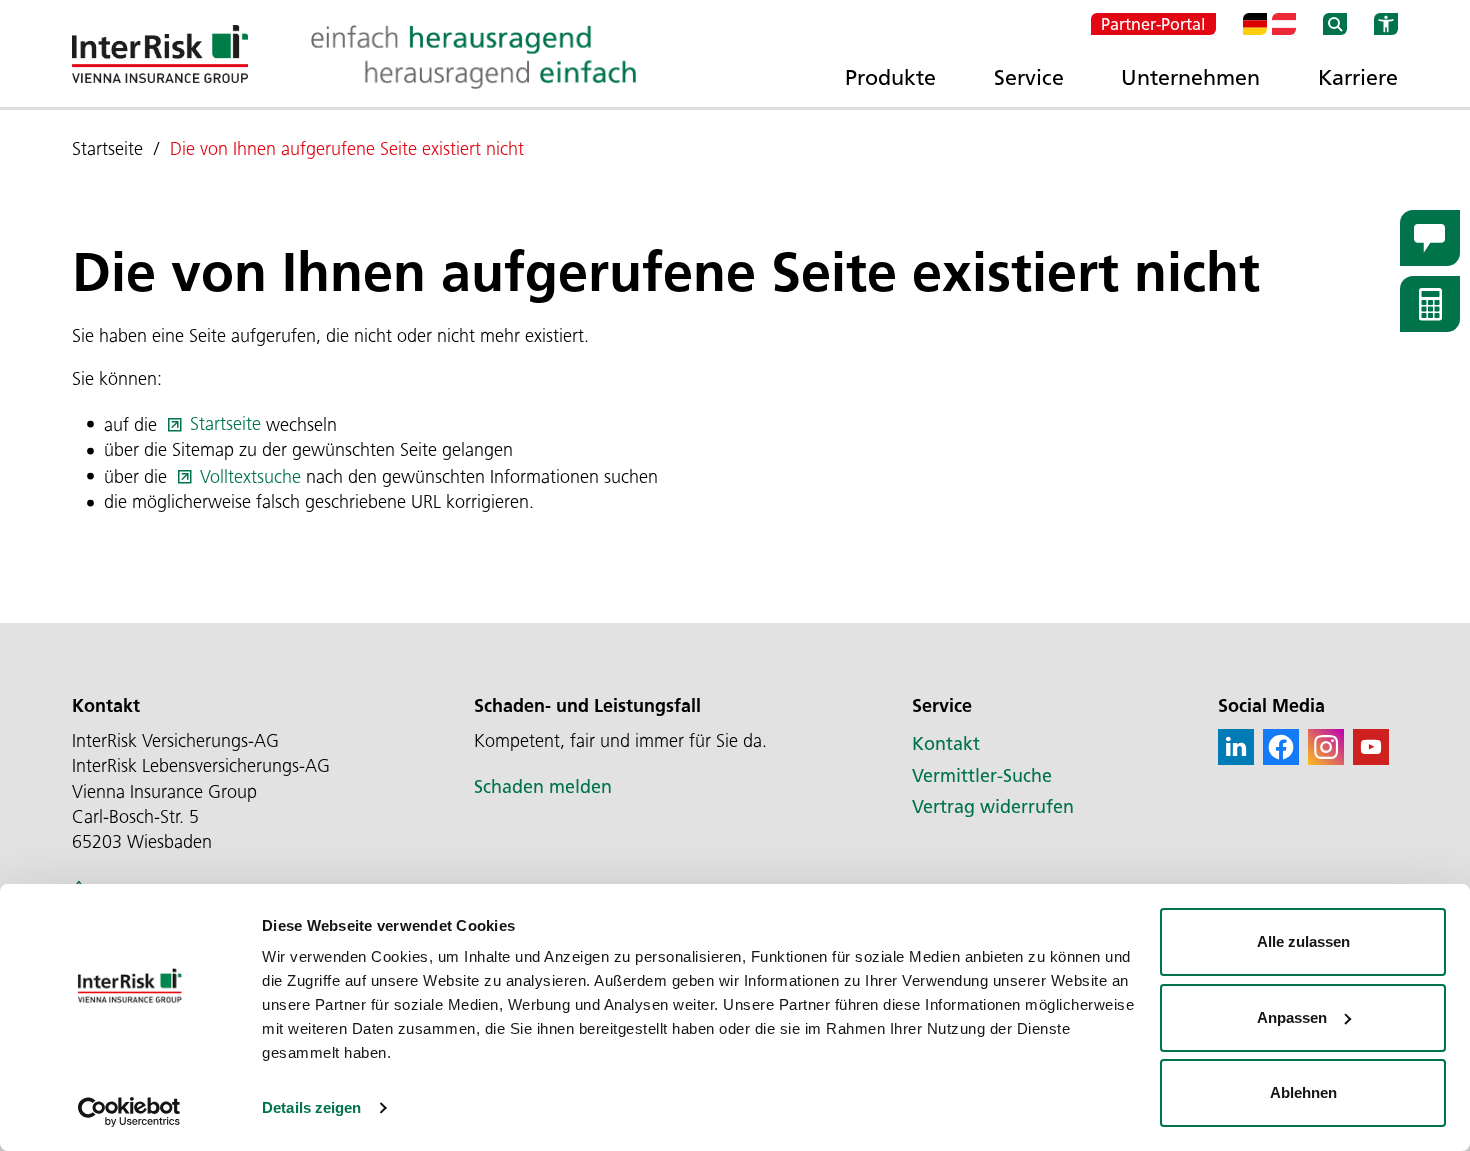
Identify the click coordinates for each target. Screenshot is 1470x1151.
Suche (1335, 24)
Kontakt (946, 744)
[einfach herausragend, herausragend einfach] (473, 57)
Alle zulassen (1303, 941)
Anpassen (1292, 1017)
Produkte (890, 77)
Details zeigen (311, 1107)
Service (1029, 77)
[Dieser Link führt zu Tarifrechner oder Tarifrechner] (1430, 304)
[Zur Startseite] (160, 54)
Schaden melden (543, 787)
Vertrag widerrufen (993, 807)
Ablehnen (1303, 1092)
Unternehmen (1190, 77)
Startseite (225, 424)
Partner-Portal (1153, 24)
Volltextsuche (250, 477)
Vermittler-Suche (982, 776)
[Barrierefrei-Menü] (1386, 24)
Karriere (1358, 77)
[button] (1236, 747)
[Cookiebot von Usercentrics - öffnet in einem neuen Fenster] (129, 1112)
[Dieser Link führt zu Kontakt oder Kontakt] (1430, 238)
